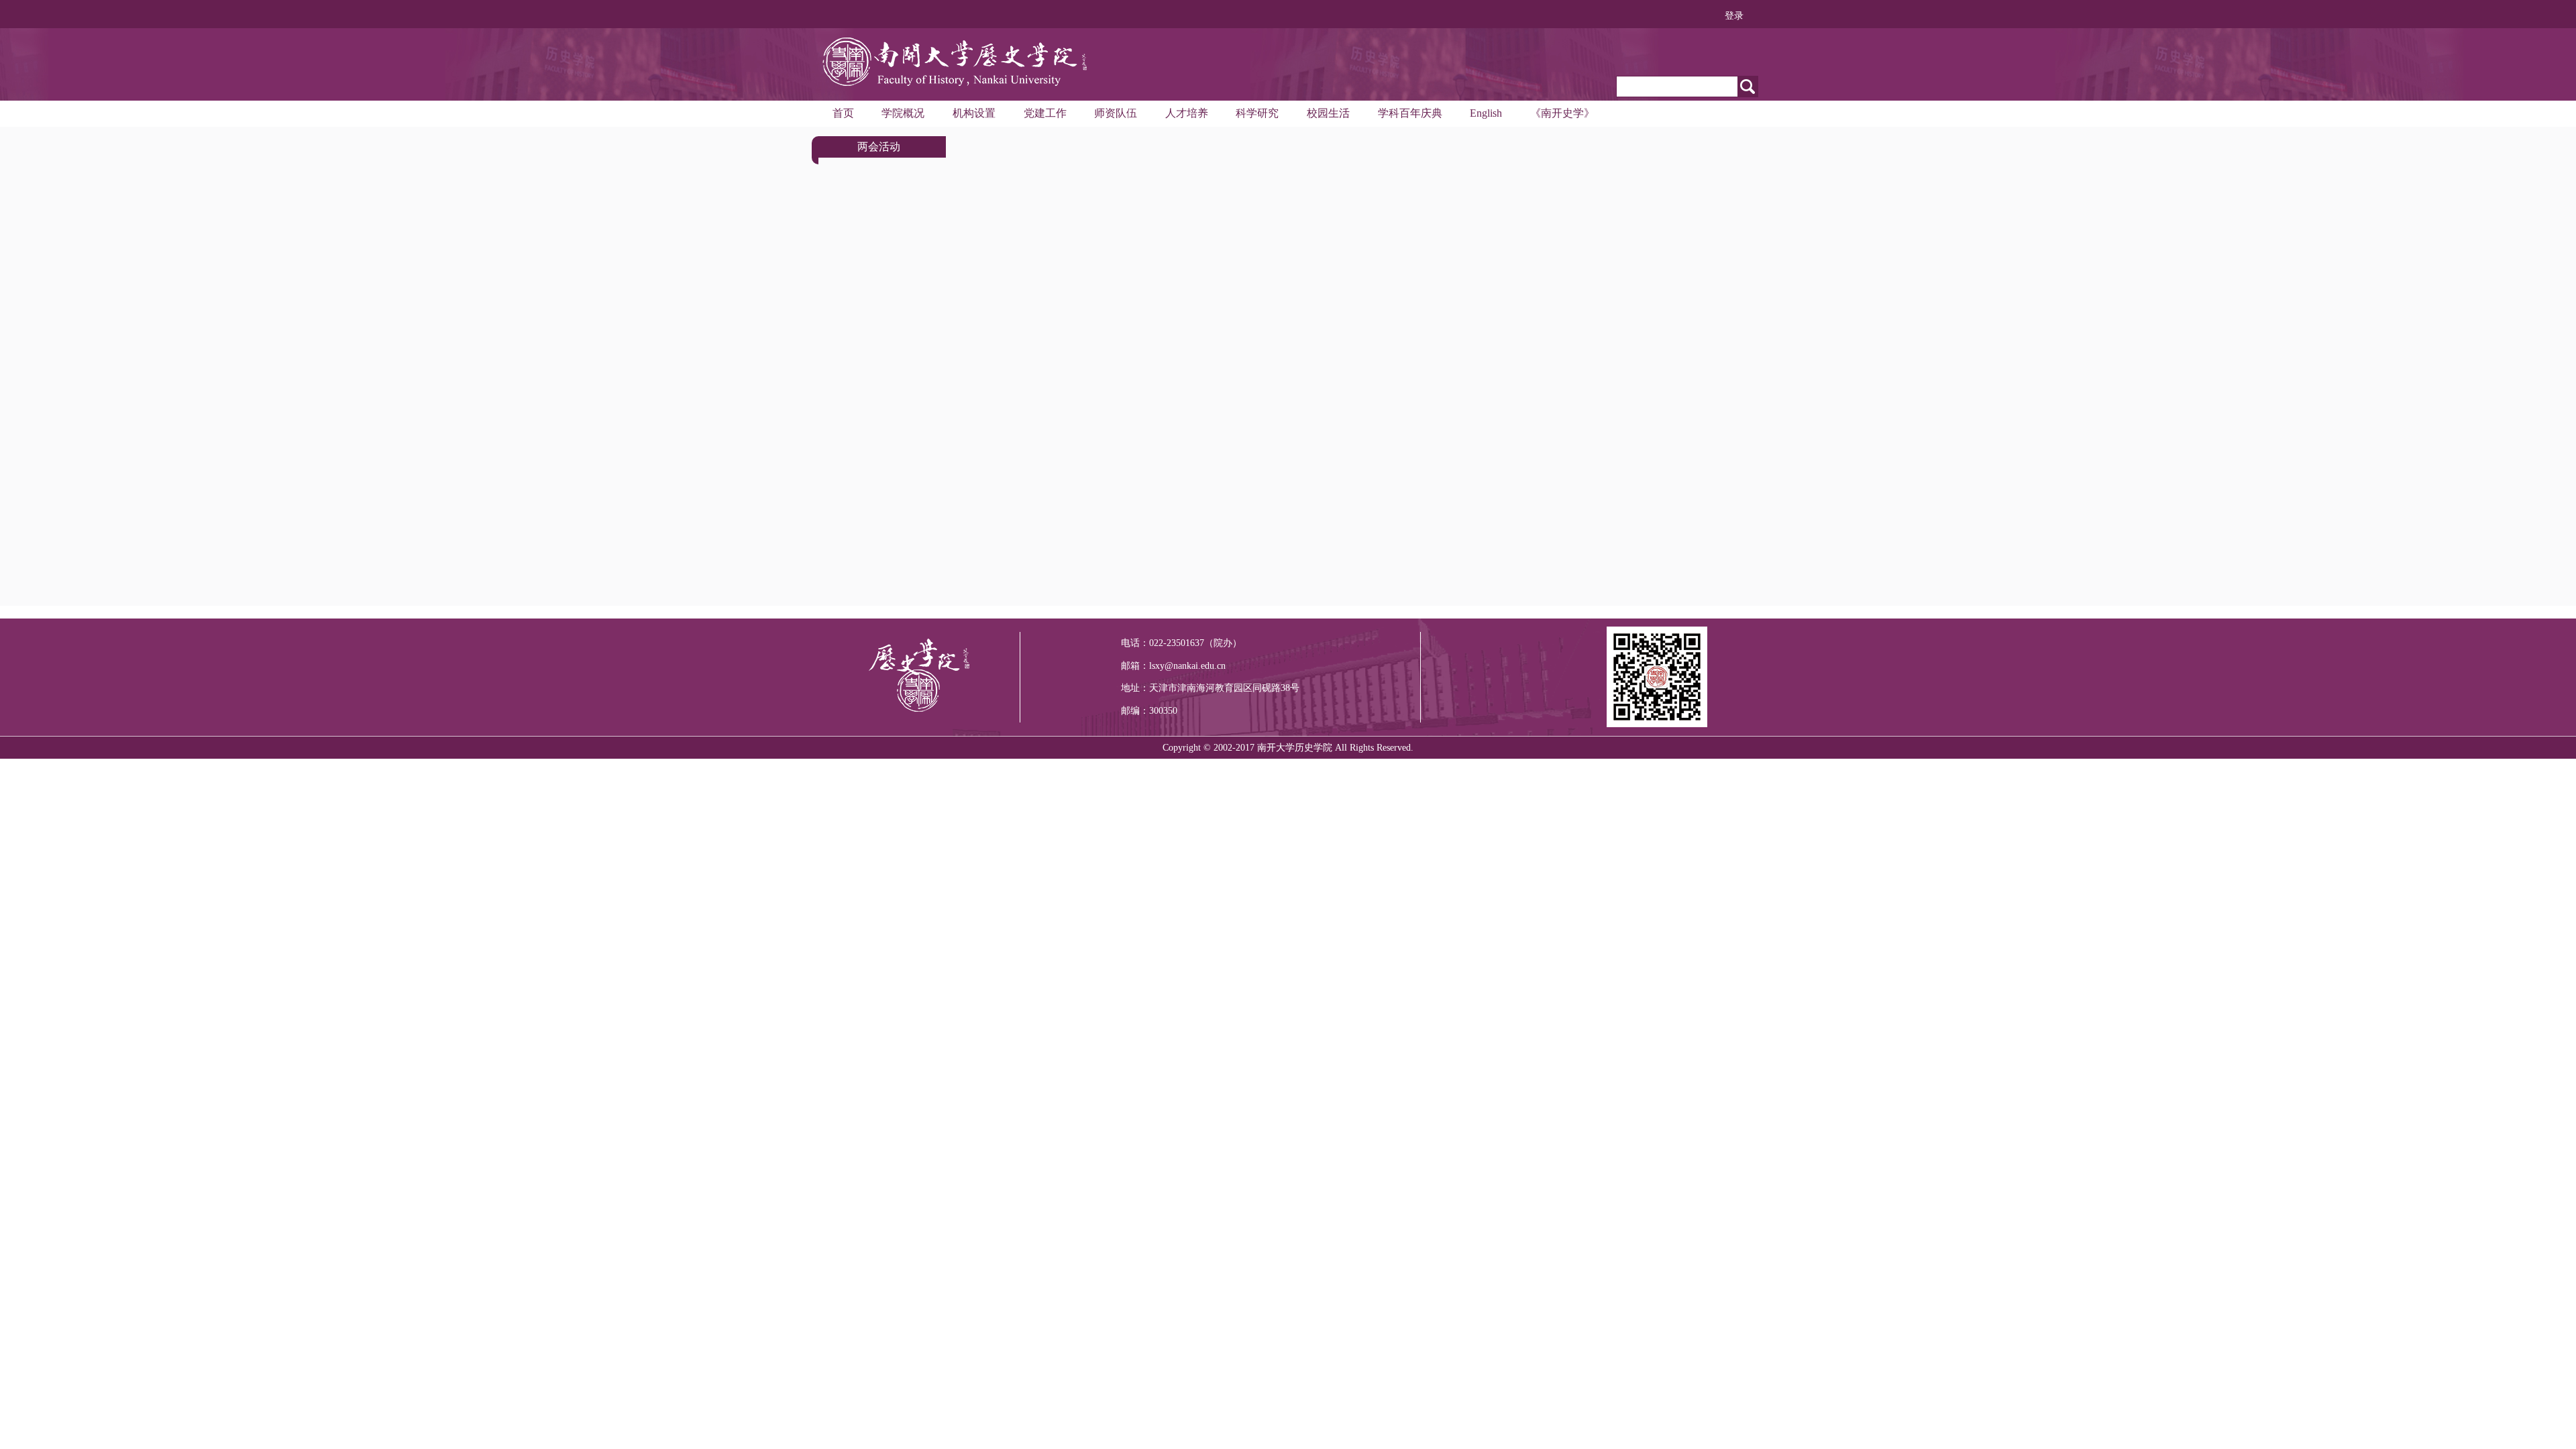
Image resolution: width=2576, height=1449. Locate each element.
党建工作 (1045, 113)
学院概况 (903, 113)
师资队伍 (1116, 113)
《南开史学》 (1562, 113)
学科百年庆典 (1410, 113)
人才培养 (1187, 113)
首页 (843, 113)
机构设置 (974, 113)
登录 (1734, 16)
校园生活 (1328, 113)
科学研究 (1257, 113)
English (1486, 113)
